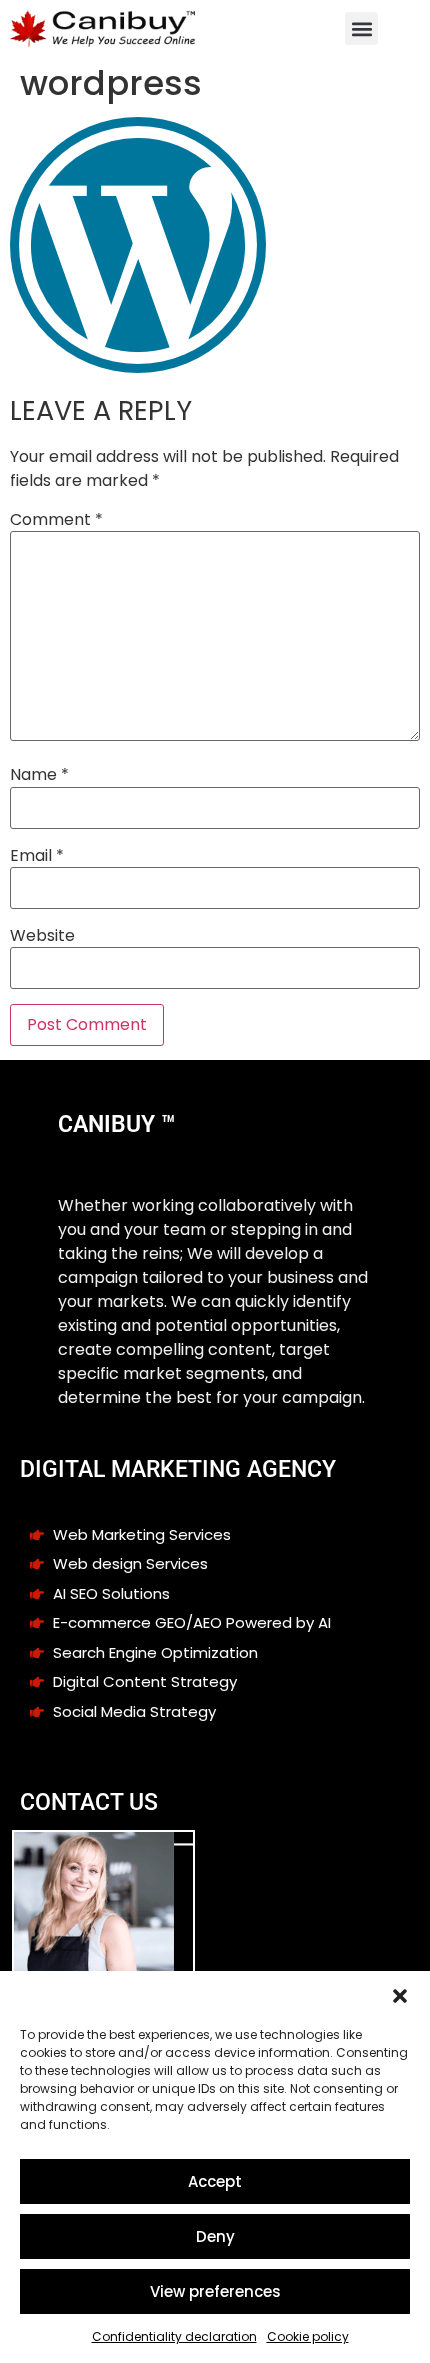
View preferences (215, 2291)
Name (39, 775)
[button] (400, 1996)
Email (37, 856)
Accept (215, 2181)
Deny (215, 2236)
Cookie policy (308, 2336)
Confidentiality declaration (174, 2336)
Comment (56, 520)
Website (42, 936)
